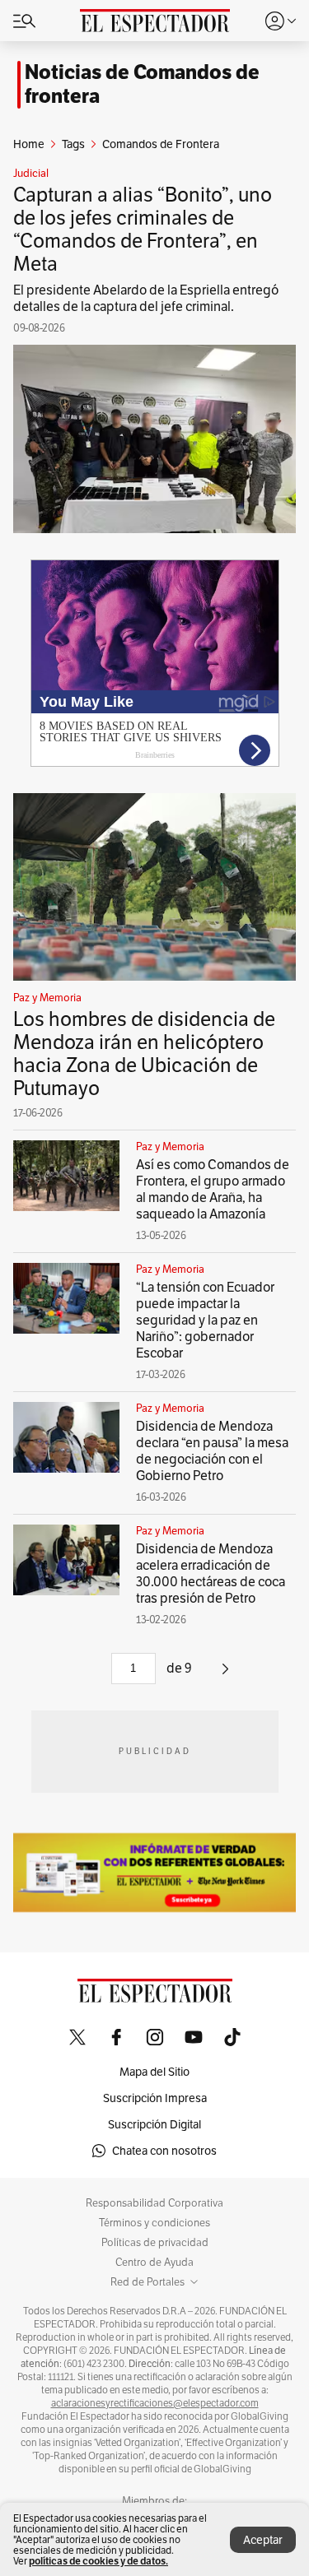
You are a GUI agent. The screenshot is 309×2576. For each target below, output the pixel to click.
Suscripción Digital (154, 2124)
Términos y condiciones (154, 2223)
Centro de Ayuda (154, 2263)
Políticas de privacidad (155, 2243)
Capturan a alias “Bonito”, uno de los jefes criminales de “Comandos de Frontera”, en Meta (143, 229)
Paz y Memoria (47, 998)
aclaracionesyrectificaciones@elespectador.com (155, 2403)
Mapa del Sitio (154, 2072)
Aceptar (263, 2540)
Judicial (31, 174)
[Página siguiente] (225, 1675)
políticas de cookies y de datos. (98, 2561)
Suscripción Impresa (155, 2098)
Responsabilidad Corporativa (154, 2203)
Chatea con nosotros (164, 2151)
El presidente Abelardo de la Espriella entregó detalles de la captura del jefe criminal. (146, 298)
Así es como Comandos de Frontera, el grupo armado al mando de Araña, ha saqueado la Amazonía (213, 1189)
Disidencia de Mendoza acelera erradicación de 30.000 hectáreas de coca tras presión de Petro (211, 1573)
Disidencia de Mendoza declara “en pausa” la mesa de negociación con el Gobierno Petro (212, 1451)
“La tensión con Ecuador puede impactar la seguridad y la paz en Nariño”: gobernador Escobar (205, 1320)
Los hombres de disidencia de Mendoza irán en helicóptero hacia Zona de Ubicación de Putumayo (144, 1054)
